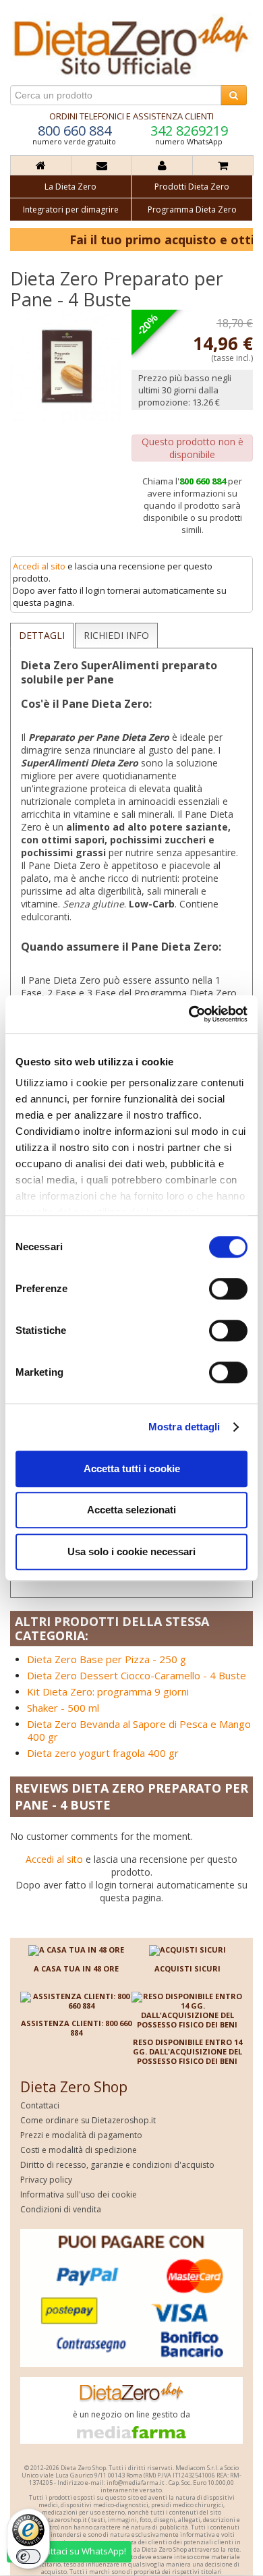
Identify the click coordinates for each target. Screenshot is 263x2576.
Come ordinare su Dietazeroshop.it (88, 2120)
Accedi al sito (39, 566)
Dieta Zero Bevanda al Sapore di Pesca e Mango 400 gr (139, 1730)
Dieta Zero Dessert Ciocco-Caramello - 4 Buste (137, 1675)
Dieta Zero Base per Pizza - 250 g (107, 1659)
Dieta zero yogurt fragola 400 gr (103, 1753)
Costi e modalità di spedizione (79, 2150)
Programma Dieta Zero (192, 209)
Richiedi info (116, 635)
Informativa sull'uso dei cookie (79, 2194)
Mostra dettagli (184, 1427)
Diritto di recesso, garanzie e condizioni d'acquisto (117, 2165)
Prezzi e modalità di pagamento (81, 2135)
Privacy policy (46, 2180)
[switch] (228, 1289)
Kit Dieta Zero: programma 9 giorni (108, 1691)
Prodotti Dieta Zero (192, 187)
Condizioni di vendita (61, 2209)
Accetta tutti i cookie (132, 1468)
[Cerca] (234, 95)
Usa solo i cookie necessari (131, 1551)
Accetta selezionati (131, 1510)
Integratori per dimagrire (71, 209)
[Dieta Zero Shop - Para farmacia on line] (131, 45)
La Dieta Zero (70, 187)
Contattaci (40, 2105)
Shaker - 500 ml (63, 1708)
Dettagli (42, 635)
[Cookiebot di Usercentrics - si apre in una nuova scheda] (189, 1014)
